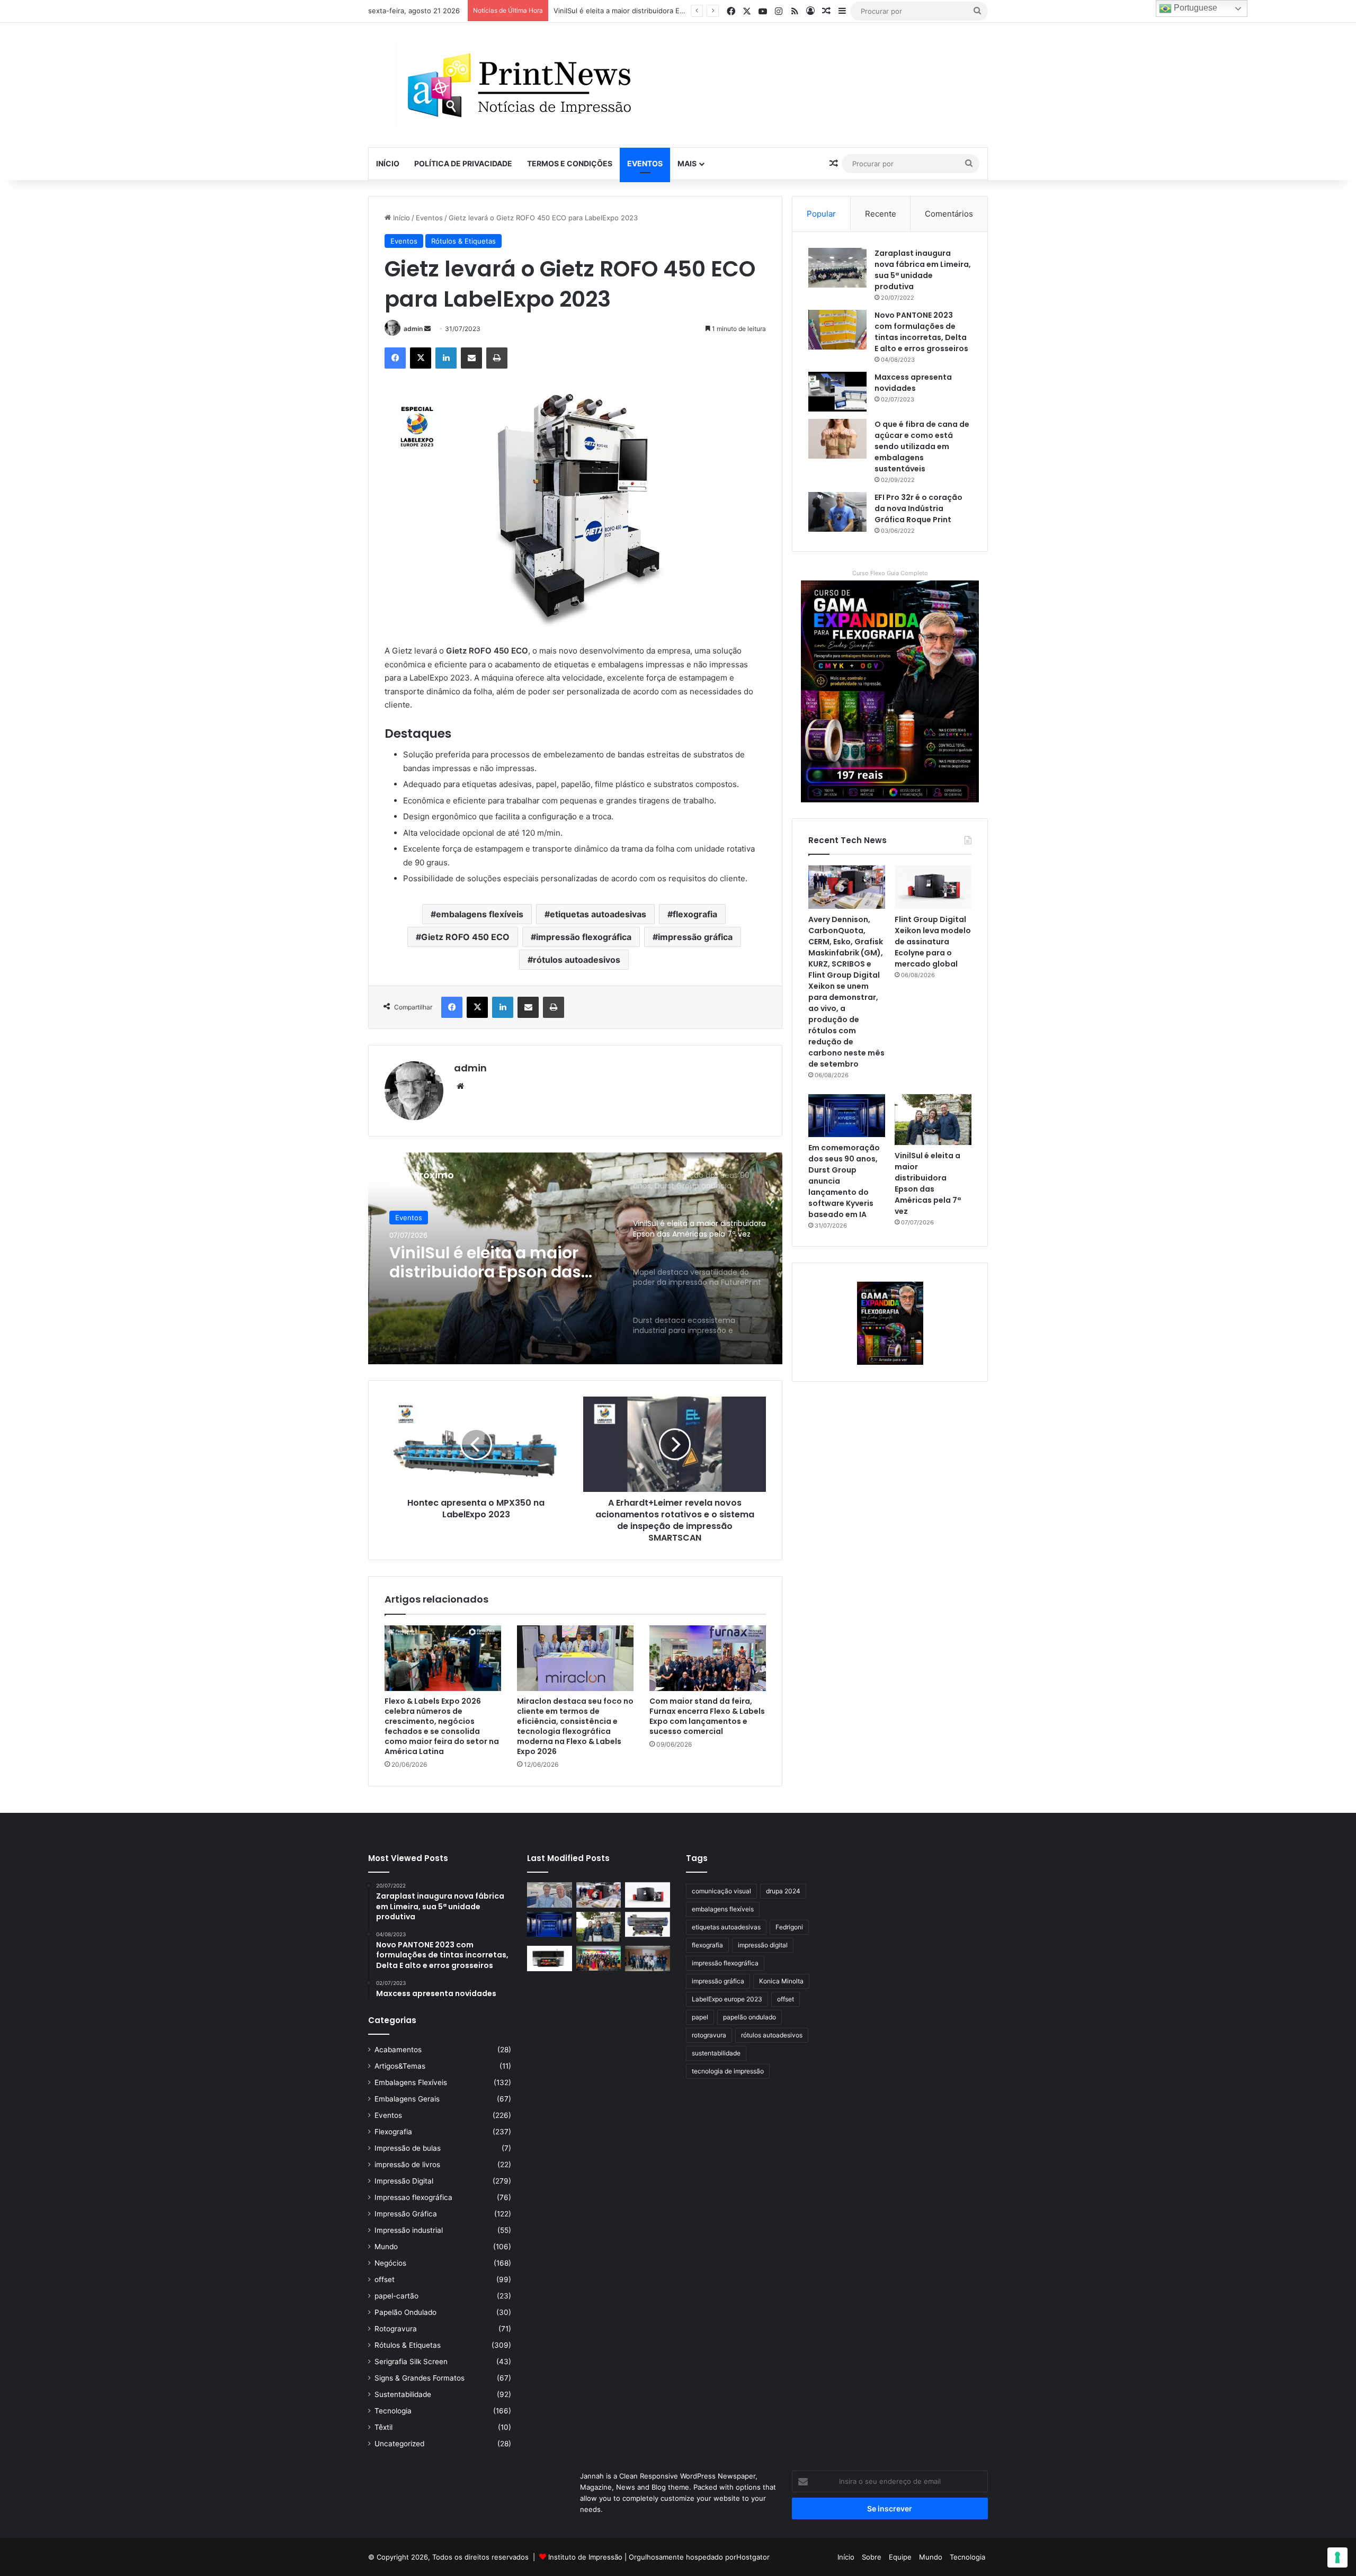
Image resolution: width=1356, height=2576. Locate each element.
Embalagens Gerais (407, 2099)
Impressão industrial (409, 2230)
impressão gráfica (695, 937)
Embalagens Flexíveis (411, 2082)
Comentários (949, 214)
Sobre (872, 2557)
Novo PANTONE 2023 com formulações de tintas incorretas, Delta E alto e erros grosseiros (921, 332)
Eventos (645, 163)
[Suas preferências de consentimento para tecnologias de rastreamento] (1337, 2557)
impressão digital (763, 1945)
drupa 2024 (783, 1891)
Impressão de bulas (408, 2148)
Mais (687, 163)
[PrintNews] (515, 85)
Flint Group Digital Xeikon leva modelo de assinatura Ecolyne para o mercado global (933, 942)
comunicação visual (721, 1891)
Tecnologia (393, 2411)
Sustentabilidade (403, 2394)
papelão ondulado (750, 2017)
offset (385, 2279)
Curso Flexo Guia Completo (890, 573)
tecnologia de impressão (728, 2071)
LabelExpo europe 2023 (727, 1999)
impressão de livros (407, 2164)
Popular (821, 214)
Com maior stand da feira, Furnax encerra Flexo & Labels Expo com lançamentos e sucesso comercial (707, 1716)
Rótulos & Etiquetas (463, 241)
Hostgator (753, 2557)
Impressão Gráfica (406, 2214)
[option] (575, 1258)
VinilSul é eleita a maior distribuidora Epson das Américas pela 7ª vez (928, 1183)
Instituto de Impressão (585, 2557)
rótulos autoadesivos (577, 960)
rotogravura (709, 2035)
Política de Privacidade (463, 163)
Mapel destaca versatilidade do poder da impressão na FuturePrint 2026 (673, 11)
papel (700, 2017)
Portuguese (1194, 8)
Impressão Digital (404, 2181)
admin (413, 329)
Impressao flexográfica (413, 2197)
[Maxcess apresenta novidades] (837, 392)
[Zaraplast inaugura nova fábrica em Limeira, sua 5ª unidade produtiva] (837, 268)
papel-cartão (396, 2296)
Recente (881, 214)
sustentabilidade (716, 2053)
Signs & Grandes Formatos (420, 2378)
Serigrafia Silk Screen (411, 2362)
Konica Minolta (781, 1981)
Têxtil (383, 2427)
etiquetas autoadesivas (598, 914)
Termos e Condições (570, 163)
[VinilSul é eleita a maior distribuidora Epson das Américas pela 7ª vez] (933, 1120)
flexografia (695, 914)
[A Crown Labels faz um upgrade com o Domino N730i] (550, 1895)
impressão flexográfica (584, 937)
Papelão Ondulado (405, 2312)
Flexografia (393, 2132)
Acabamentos (398, 2050)
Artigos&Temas (400, 2066)
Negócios (390, 2263)
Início (388, 163)
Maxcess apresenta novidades (913, 383)
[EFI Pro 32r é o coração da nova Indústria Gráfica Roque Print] (837, 512)
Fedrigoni (789, 1927)
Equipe (900, 2557)
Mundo (386, 2247)
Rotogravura (396, 2329)
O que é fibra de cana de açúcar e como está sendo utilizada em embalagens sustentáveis (922, 446)
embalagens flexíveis (480, 914)
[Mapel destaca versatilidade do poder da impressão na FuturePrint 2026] (648, 1925)
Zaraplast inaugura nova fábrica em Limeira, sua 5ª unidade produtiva (923, 270)
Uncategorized (399, 2444)
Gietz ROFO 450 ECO (465, 937)
